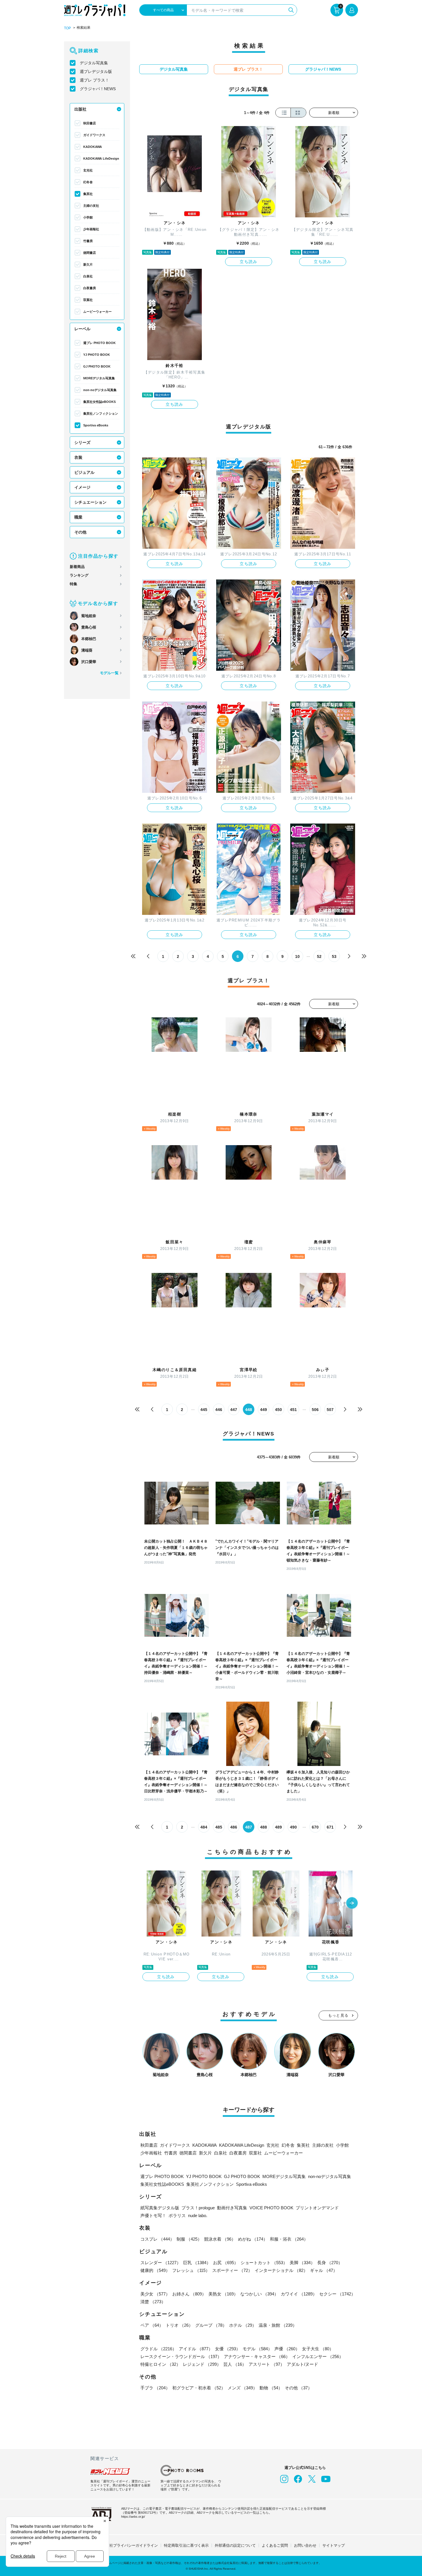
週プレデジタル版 (96, 71)
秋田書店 (90, 123)
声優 (287, 2349)
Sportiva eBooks (96, 425)
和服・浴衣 (289, 2239)
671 (330, 1827)
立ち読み (249, 262)
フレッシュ (191, 2270)
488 (264, 1827)
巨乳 (197, 2263)
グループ (211, 2325)
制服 (189, 2239)
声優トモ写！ (153, 2215)
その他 (80, 532)
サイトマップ (334, 2545)
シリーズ (82, 442)
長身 (330, 2263)
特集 (73, 584)
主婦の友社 (91, 206)
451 (293, 1410)
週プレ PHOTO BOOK (99, 343)
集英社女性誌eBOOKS (99, 402)
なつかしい (259, 2294)
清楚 (153, 2302)
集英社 (88, 194)
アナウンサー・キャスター (257, 2356)
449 (264, 1410)
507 (330, 1410)
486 (234, 1827)
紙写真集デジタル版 (160, 2208)
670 (315, 1827)
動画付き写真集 (232, 2208)
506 (315, 1410)
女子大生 (318, 2349)
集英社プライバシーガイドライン (130, 2545)
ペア (152, 2325)
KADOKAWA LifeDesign (101, 159)
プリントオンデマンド (317, 2208)
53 (334, 956)
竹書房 (88, 241)
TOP (67, 28)
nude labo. (198, 2215)
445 (204, 1410)
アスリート (267, 2364)
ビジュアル (84, 472)
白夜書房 (90, 288)
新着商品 (77, 567)
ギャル (324, 2270)
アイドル (196, 2349)
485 (219, 1827)
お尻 (226, 2263)
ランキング (79, 575)
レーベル (82, 329)
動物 (271, 2388)
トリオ (179, 2325)
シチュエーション (90, 502)
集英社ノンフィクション (101, 413)
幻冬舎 (88, 182)
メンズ (242, 2388)
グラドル (158, 2349)
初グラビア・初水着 (199, 2388)
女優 (228, 2349)
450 (278, 1410)
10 (297, 956)
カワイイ (299, 2294)
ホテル (243, 2325)
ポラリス (177, 2215)
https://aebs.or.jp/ (133, 2517)
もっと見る (338, 2015)
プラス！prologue (198, 2208)
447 (234, 1410)
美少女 (155, 2294)
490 (293, 1827)
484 (204, 1827)
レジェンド (202, 2364)
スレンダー (161, 2263)
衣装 (78, 457)
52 (319, 956)
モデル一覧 (109, 673)
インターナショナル (281, 2270)
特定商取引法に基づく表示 (186, 2545)
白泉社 (88, 276)
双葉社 (88, 300)
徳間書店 (90, 253)
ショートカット (264, 2263)
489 (278, 1827)
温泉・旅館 (278, 2325)
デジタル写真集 (94, 63)
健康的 (155, 2270)
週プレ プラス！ (94, 80)
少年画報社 (91, 229)
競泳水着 (220, 2239)
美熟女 (223, 2294)
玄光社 (88, 170)
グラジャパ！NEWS (98, 89)
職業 (78, 517)
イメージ (82, 487)
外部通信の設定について (235, 2545)
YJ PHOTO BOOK (97, 355)
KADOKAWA (93, 147)
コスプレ (157, 2239)
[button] (352, 1904)
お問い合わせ (305, 2545)
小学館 (88, 217)
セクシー (337, 2294)
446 (219, 1410)
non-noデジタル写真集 (100, 390)
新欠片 (88, 264)
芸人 (235, 2364)
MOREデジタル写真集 (99, 378)
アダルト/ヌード (302, 2364)
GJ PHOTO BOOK (97, 366)
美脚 (302, 2263)
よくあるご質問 (275, 2545)
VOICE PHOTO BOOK (271, 2208)
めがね (253, 2239)
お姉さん (189, 2294)
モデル (257, 2349)
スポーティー (232, 2270)
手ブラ (155, 2388)
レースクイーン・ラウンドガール (181, 2356)
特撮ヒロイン (160, 2364)
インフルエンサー (318, 2356)
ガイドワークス (94, 135)
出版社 (80, 109)
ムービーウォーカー (97, 312)
